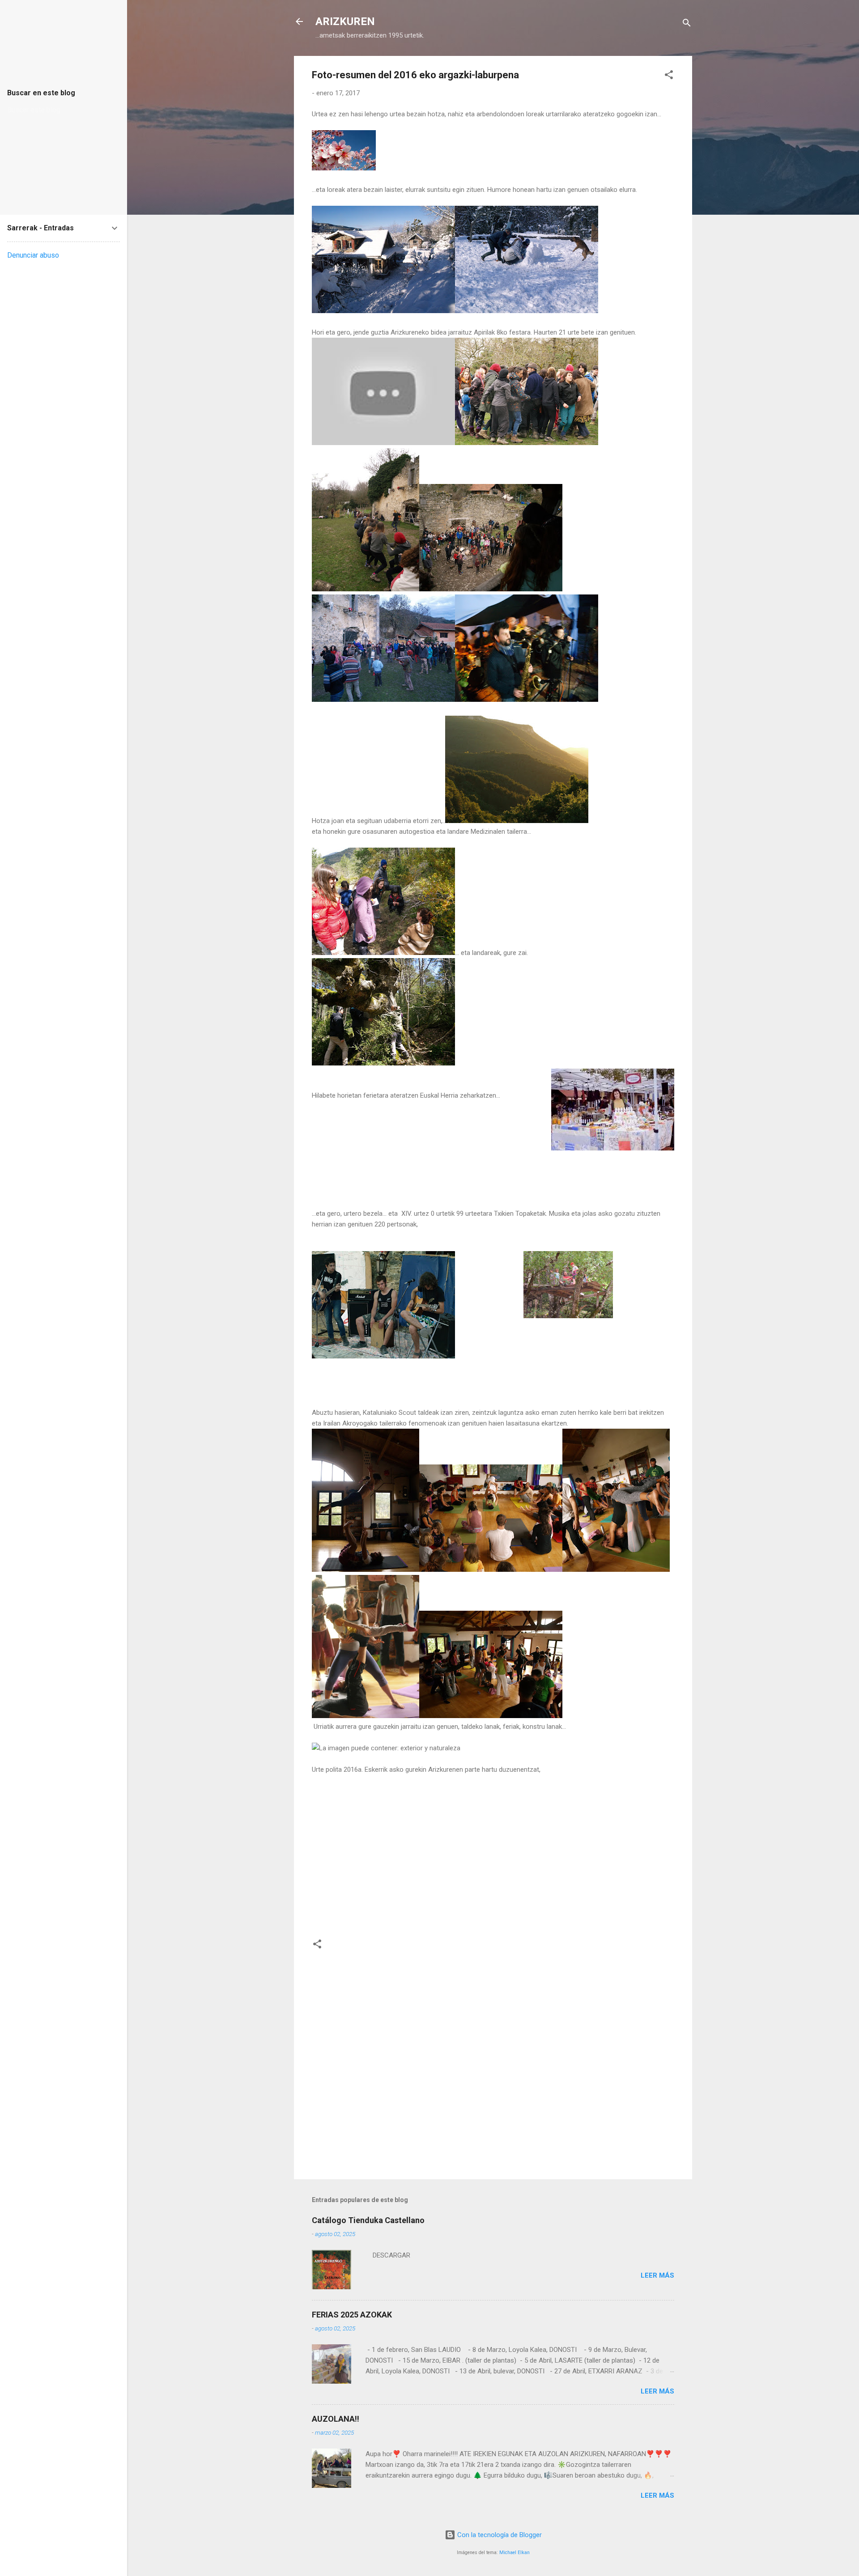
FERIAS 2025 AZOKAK (352, 2315)
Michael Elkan (515, 2553)
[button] (669, 76)
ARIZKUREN (345, 21)
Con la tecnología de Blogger (499, 2535)
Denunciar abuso (33, 255)
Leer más (657, 2275)
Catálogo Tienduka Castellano (368, 2220)
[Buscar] (687, 24)
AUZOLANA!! (336, 2419)
